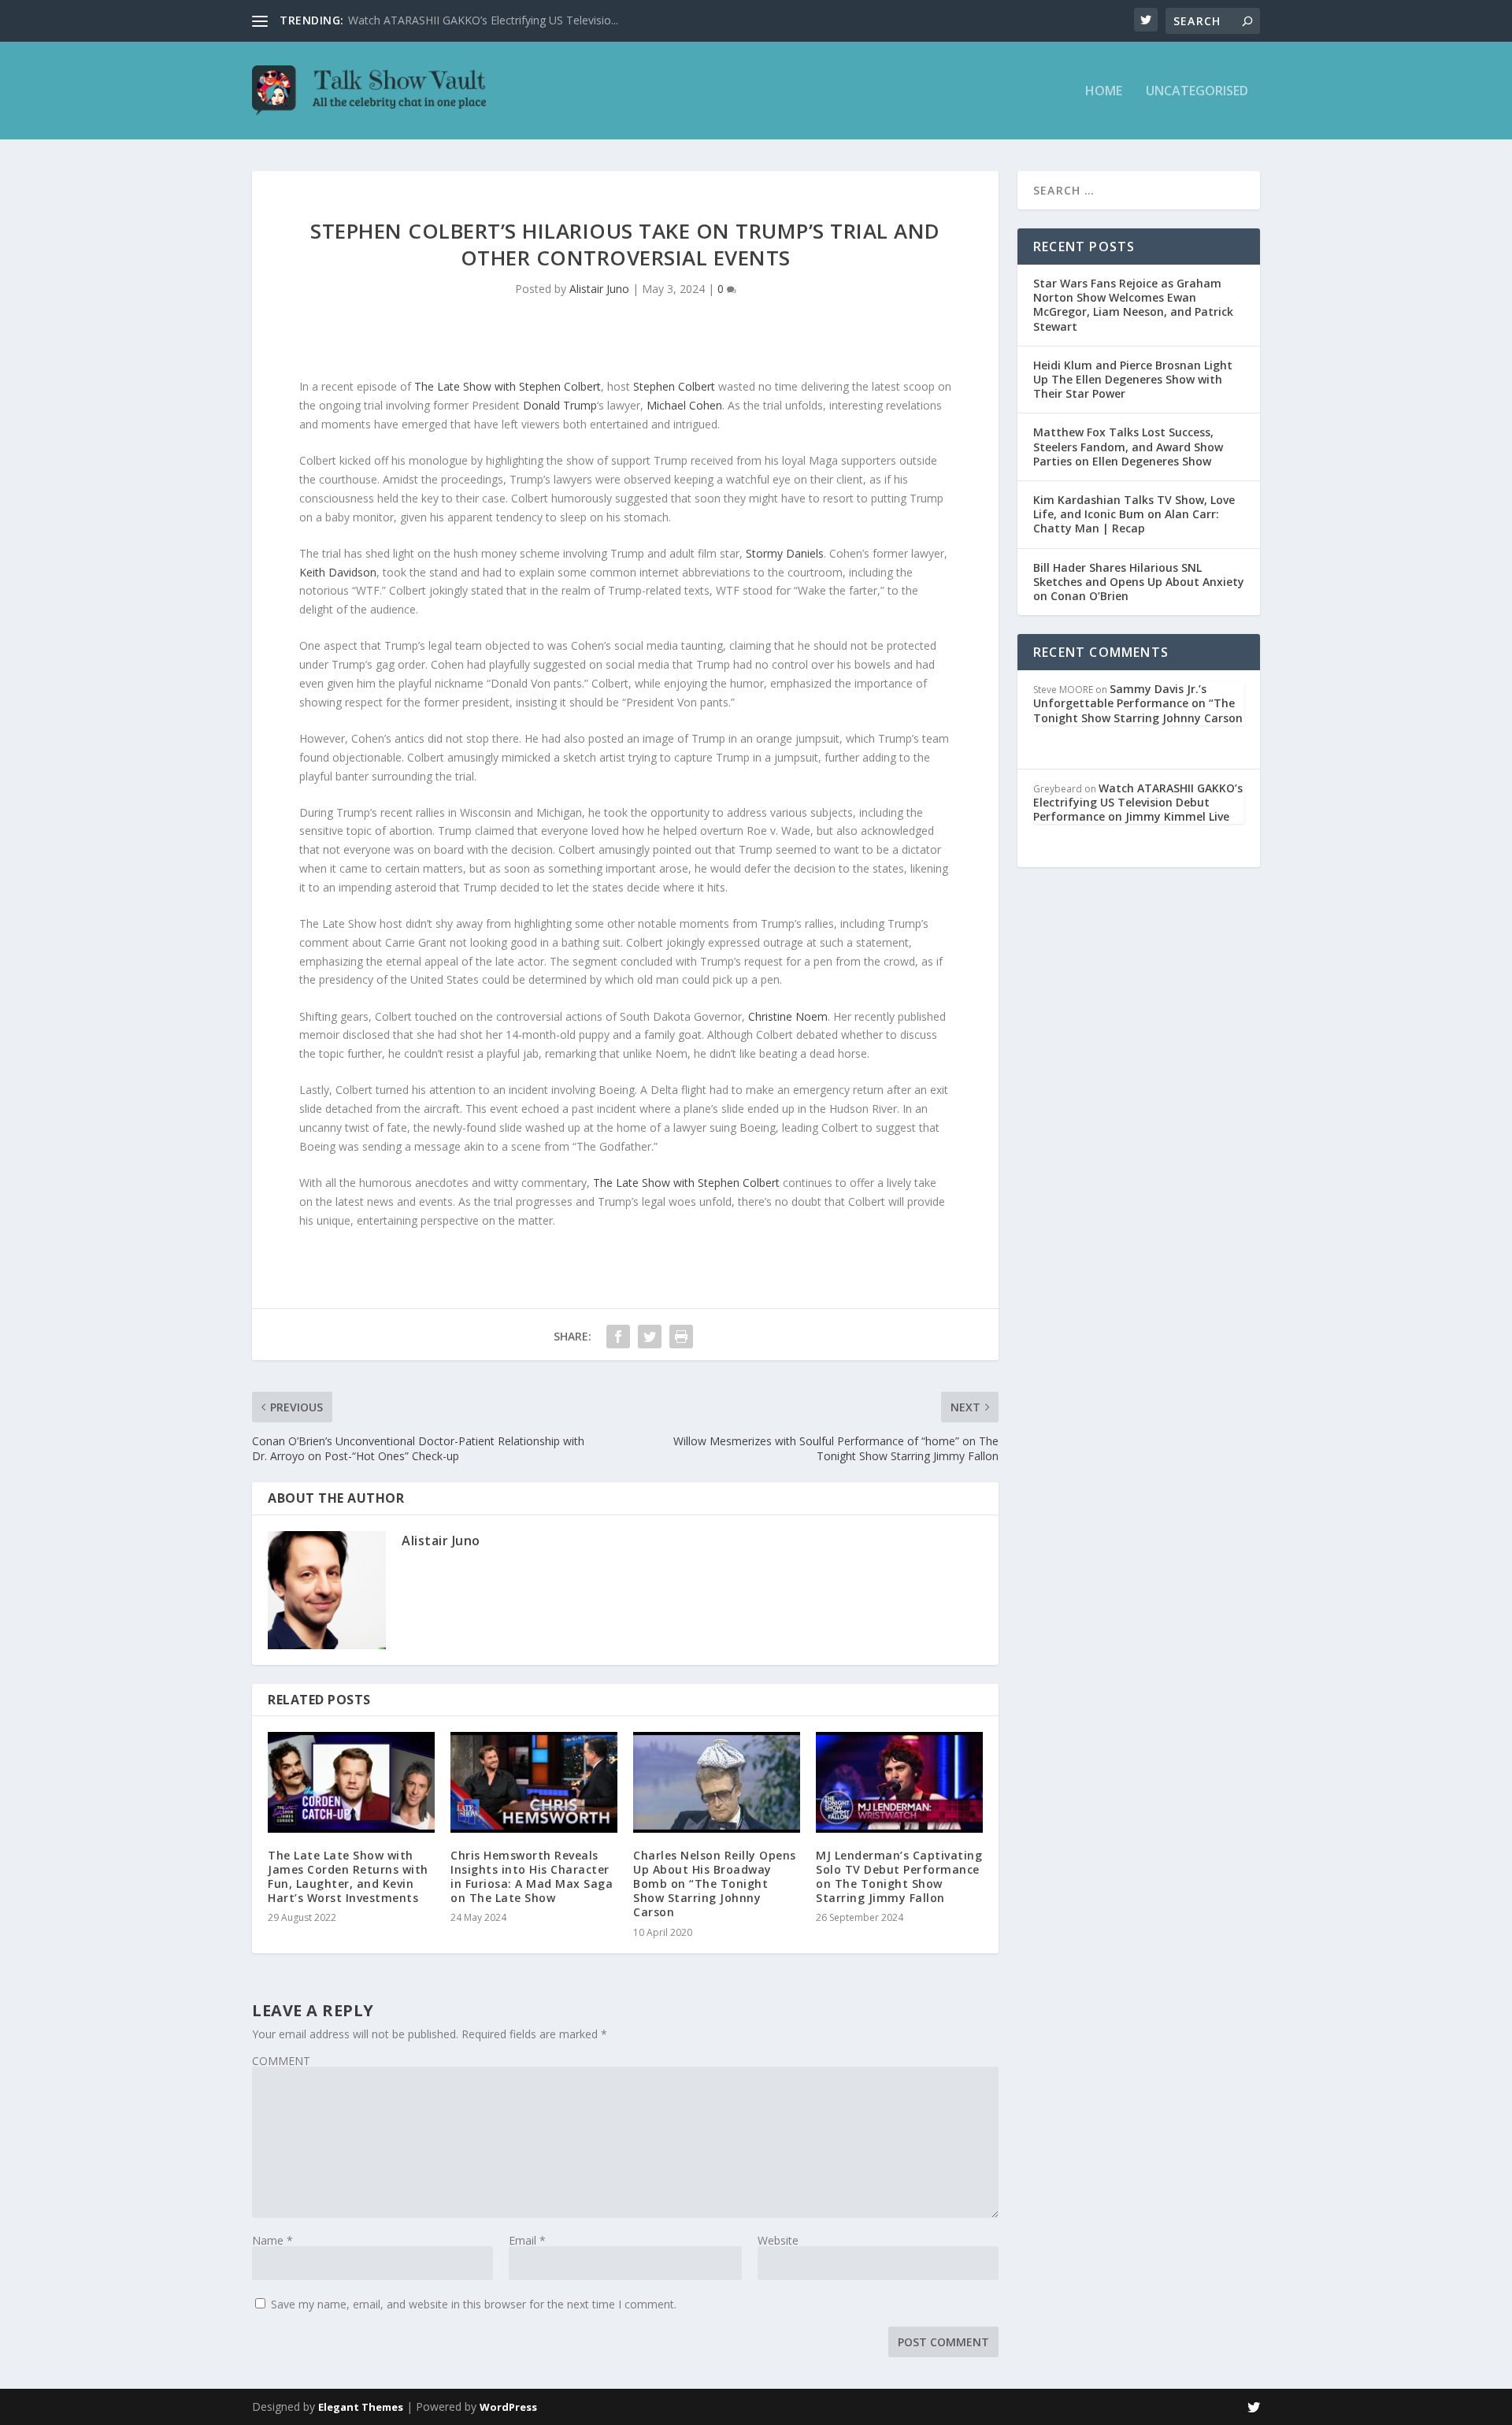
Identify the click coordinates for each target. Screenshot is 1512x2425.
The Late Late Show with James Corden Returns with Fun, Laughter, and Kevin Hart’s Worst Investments (348, 1877)
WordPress (508, 2407)
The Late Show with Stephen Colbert (508, 386)
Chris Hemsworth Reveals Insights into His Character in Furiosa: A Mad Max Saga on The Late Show (532, 1877)
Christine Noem (788, 1016)
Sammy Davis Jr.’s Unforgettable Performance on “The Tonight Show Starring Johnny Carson (1138, 703)
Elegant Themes (361, 2407)
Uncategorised (1197, 92)
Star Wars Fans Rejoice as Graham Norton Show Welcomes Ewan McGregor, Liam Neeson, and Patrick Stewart (1133, 305)
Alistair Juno (599, 289)
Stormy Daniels (785, 553)
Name (272, 2240)
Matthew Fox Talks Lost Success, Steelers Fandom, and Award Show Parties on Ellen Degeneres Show (1128, 446)
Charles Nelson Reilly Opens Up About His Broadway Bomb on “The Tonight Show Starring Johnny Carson (715, 1884)
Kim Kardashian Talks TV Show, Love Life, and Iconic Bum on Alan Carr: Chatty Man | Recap (1134, 514)
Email (527, 2240)
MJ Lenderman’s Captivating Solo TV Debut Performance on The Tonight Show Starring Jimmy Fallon (899, 1877)
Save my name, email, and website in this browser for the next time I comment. (474, 2304)
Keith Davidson (338, 572)
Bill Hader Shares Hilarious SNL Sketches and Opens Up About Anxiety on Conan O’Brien (1139, 582)
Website (778, 2240)
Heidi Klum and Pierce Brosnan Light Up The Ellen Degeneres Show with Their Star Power (1133, 379)
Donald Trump (560, 405)
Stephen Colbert (674, 386)
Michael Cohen (684, 405)
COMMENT (281, 2061)
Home (1104, 92)
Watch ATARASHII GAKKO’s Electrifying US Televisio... (483, 20)
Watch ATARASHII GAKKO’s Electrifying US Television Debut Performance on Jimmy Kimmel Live (1138, 802)
